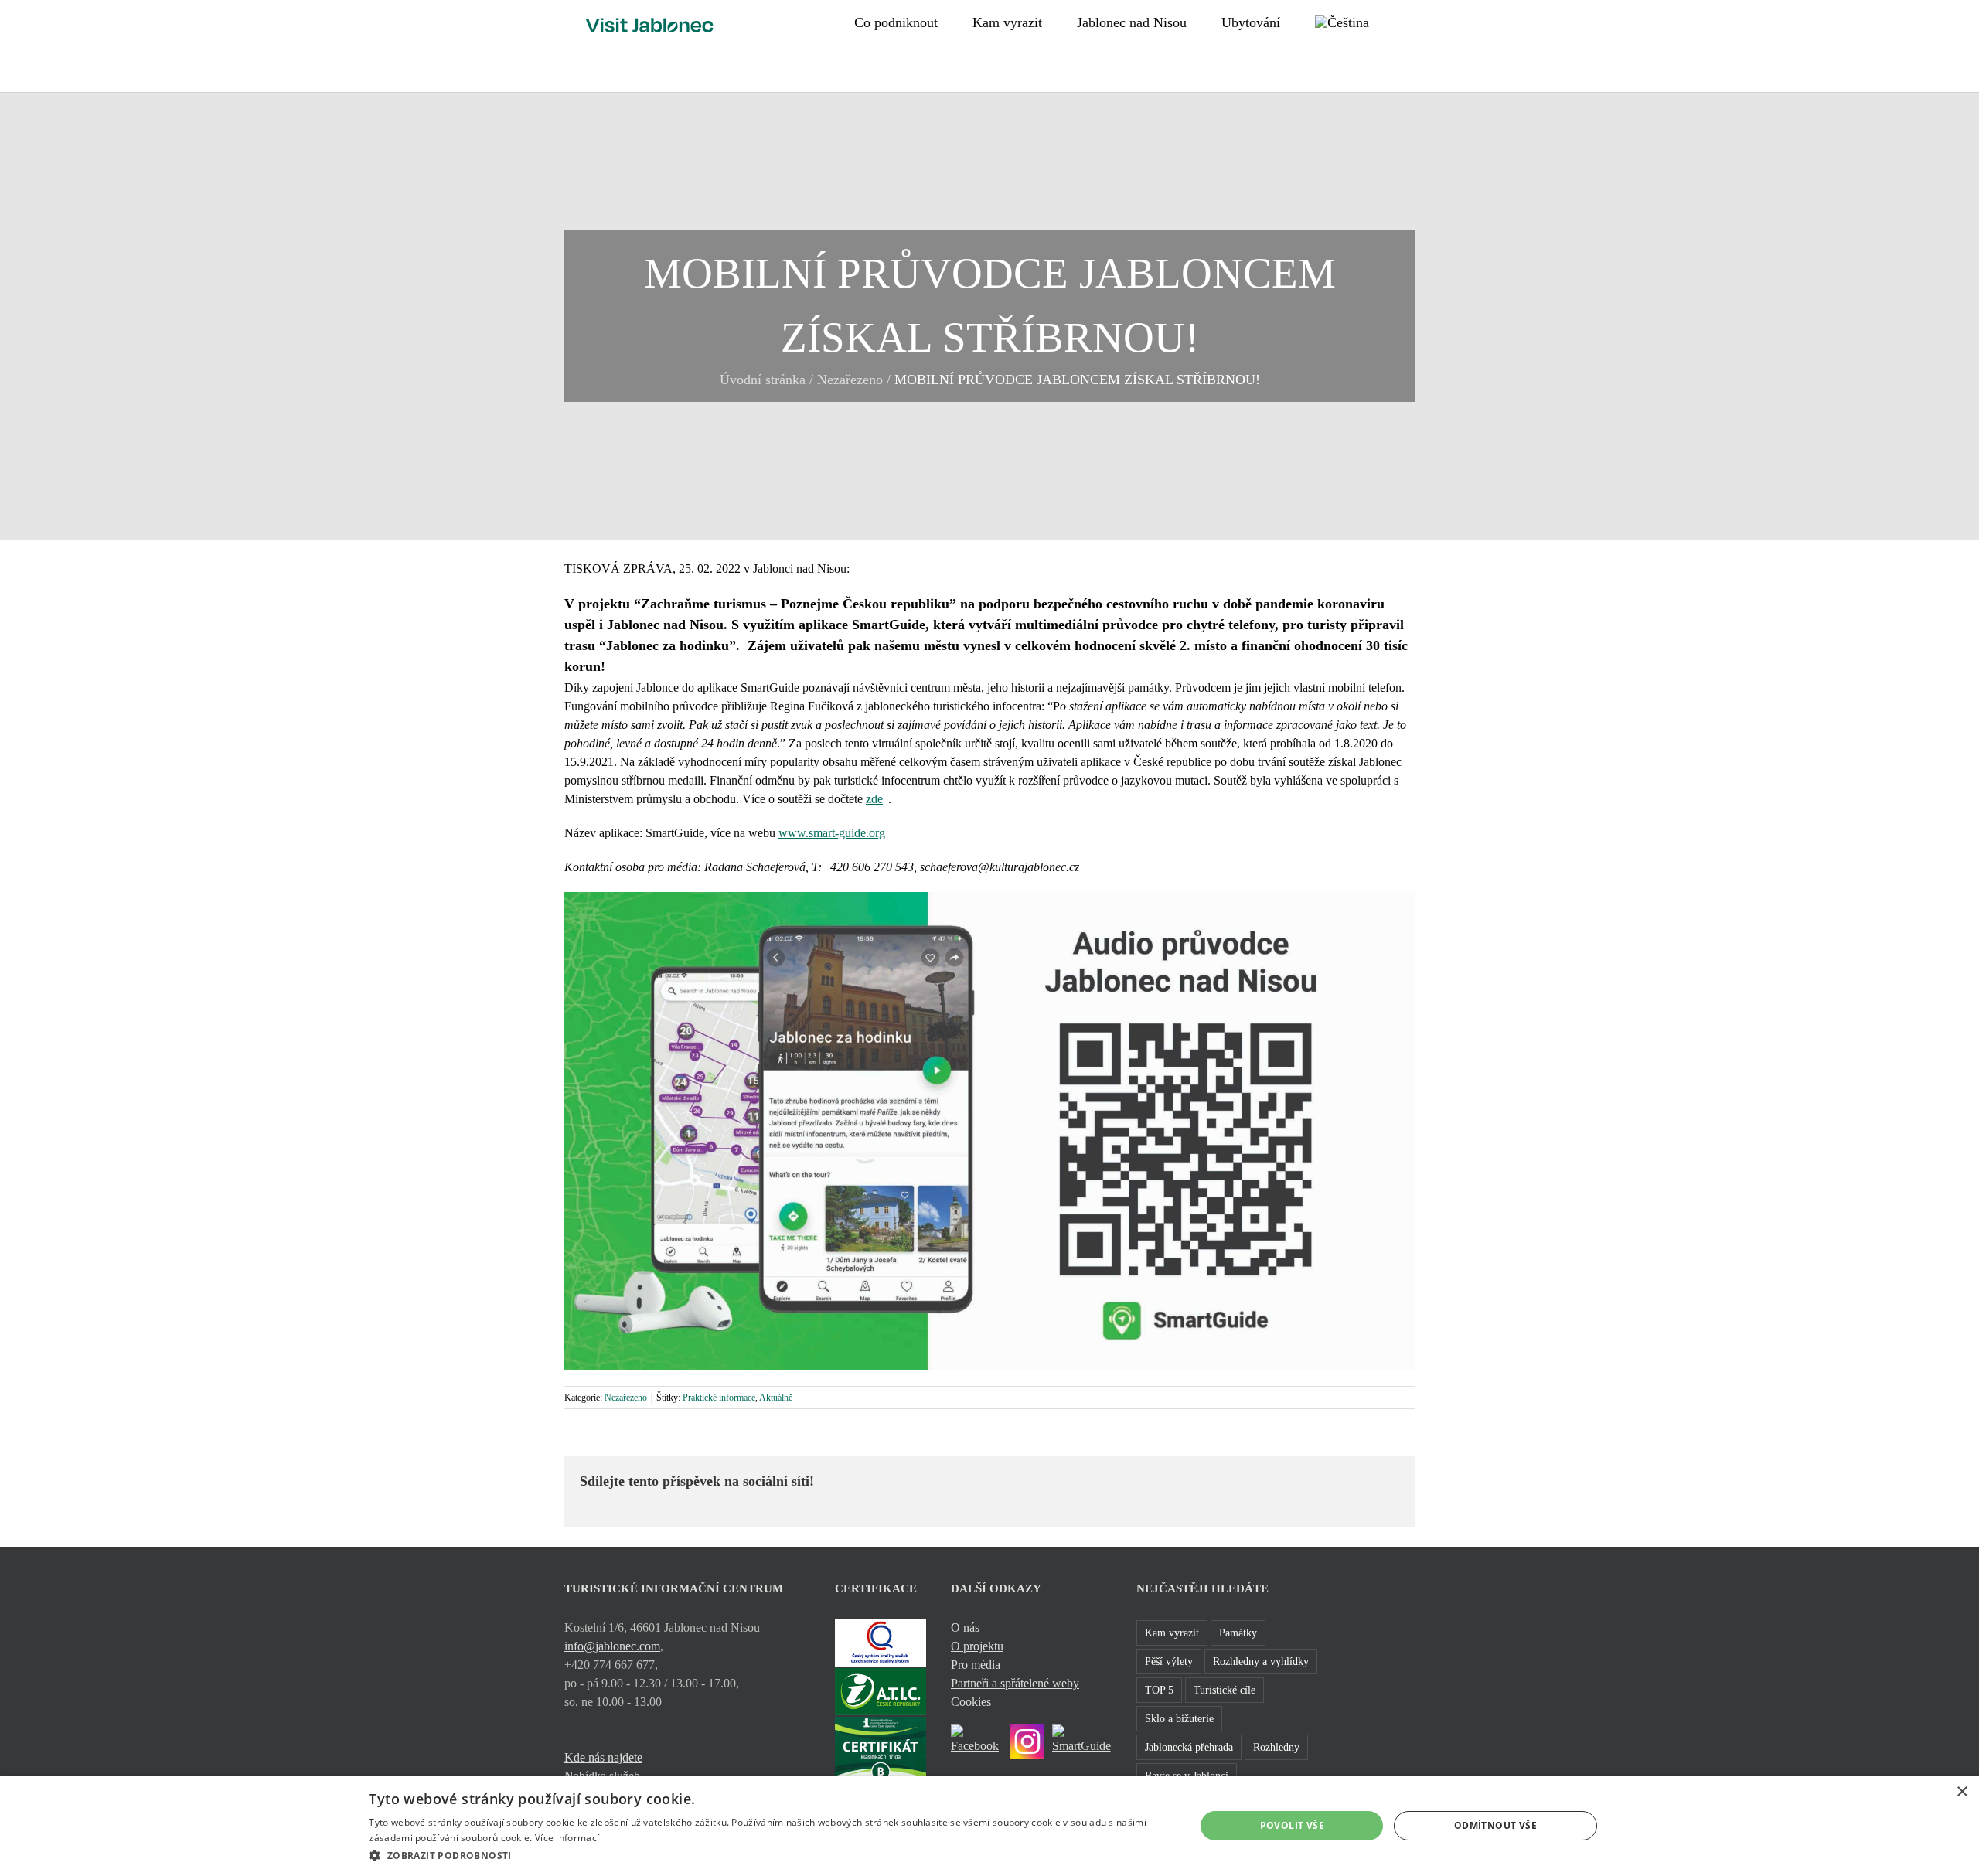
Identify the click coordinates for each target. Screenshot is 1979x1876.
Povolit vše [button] (1292, 1825)
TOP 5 (1159, 1690)
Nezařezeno (850, 380)
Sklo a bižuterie (1179, 1718)
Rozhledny (1276, 1747)
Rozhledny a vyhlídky (1261, 1661)
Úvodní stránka (763, 380)
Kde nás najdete (603, 1757)
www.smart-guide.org (832, 833)
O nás (965, 1627)
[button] (1409, 21)
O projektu (977, 1646)
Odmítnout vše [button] (1495, 1825)
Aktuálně (776, 1398)
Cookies (971, 1702)
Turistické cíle (1225, 1690)
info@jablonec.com (612, 1646)
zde (874, 799)
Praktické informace (719, 1398)
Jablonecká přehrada (1189, 1747)
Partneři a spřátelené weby (1015, 1683)
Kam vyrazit (1172, 1633)
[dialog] (989, 1826)
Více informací (567, 1838)
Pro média (976, 1665)
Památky (1238, 1633)
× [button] (1962, 1792)
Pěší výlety (1169, 1661)
